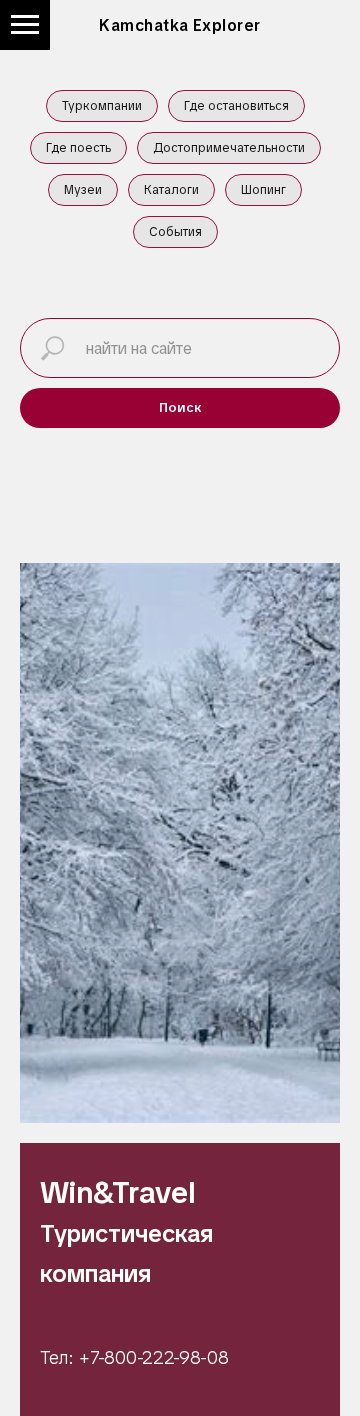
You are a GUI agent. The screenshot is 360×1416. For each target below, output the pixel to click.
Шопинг (263, 190)
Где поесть (78, 148)
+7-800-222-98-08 (154, 1357)
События (175, 232)
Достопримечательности (229, 148)
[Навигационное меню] (25, 25)
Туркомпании (102, 106)
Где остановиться (236, 106)
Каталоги (171, 190)
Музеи (83, 190)
